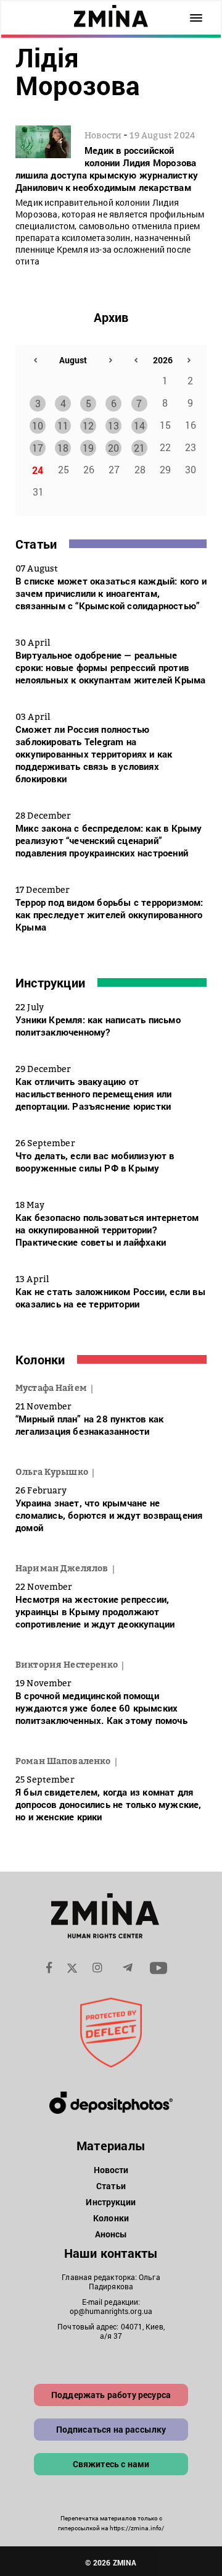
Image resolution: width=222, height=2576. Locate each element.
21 (139, 448)
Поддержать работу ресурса (111, 2395)
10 (38, 425)
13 (113, 425)
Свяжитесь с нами (111, 2464)
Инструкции (50, 982)
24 (38, 470)
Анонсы (111, 2234)
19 (88, 448)
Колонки (40, 1359)
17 (38, 448)
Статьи (36, 544)
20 (113, 448)
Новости (111, 2170)
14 (139, 425)
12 (88, 425)
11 (63, 425)
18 (63, 448)
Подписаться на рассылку (111, 2429)
